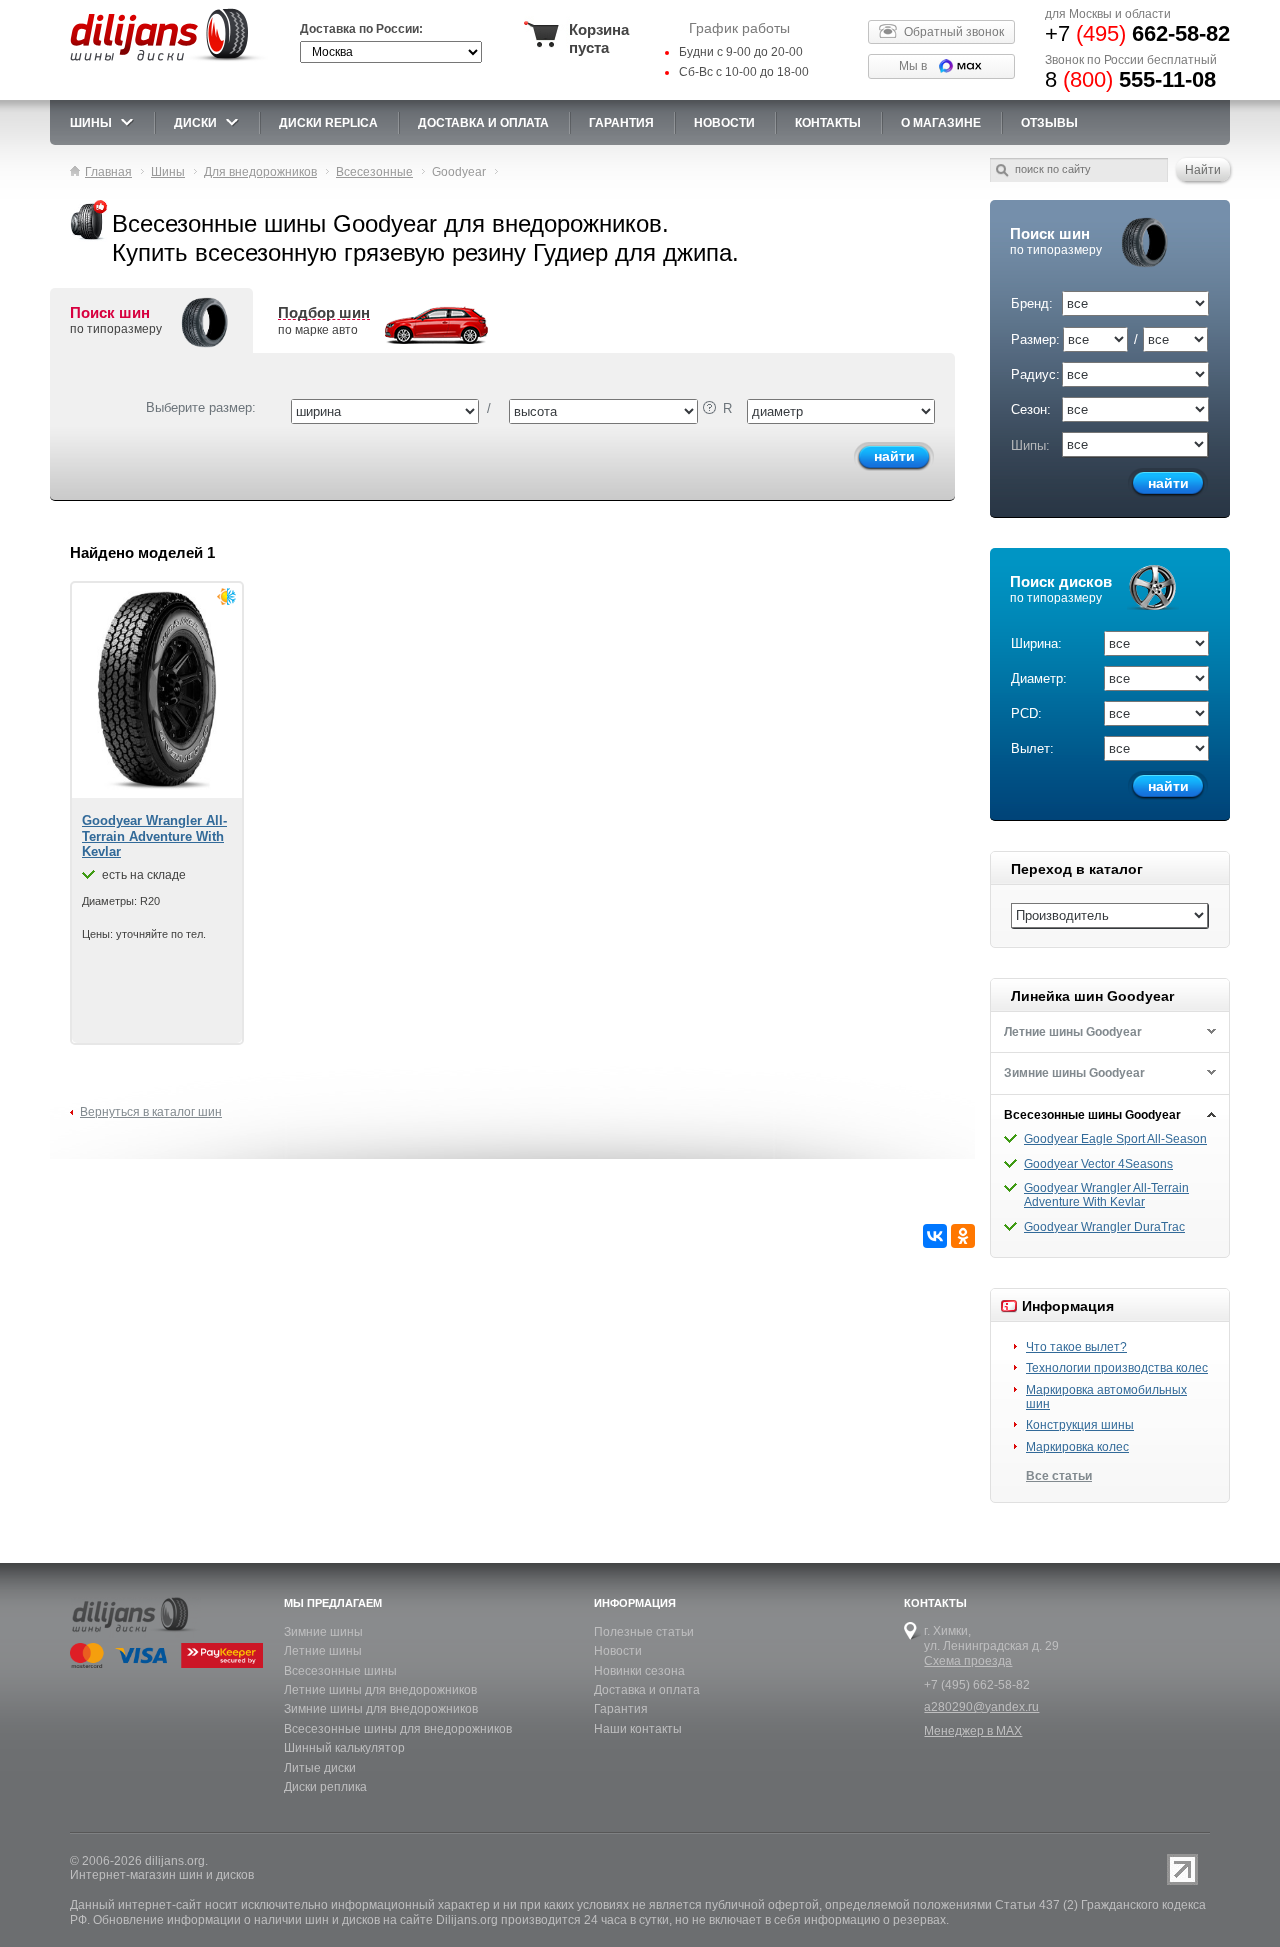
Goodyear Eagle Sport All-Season (1115, 1139)
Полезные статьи (644, 1632)
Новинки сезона (639, 1671)
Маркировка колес (1077, 1447)
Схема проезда (968, 1661)
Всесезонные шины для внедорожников (398, 1729)
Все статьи (1059, 1476)
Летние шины (323, 1651)
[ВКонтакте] (935, 1236)
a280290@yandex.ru (981, 1707)
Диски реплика (325, 1787)
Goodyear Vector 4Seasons (1098, 1164)
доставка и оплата (483, 123)
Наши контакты (638, 1729)
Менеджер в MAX (973, 1731)
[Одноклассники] (963, 1236)
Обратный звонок (954, 32)
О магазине (941, 123)
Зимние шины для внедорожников (381, 1709)
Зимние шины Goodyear (1074, 1073)
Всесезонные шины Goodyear (1092, 1115)
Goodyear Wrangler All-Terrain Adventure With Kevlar (1106, 1195)
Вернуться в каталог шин (151, 1112)
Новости (618, 1651)
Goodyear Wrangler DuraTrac (1104, 1227)
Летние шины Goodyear (1073, 1032)
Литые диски (320, 1768)
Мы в (913, 66)
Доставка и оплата (647, 1690)
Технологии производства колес (1117, 1368)
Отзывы (1049, 123)
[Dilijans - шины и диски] (169, 62)
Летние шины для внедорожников (380, 1690)
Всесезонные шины (340, 1671)
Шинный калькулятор (344, 1748)
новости (724, 123)
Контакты (828, 123)
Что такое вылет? (1076, 1347)
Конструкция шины (1080, 1425)
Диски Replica (328, 123)
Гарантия (621, 123)
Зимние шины (323, 1632)
